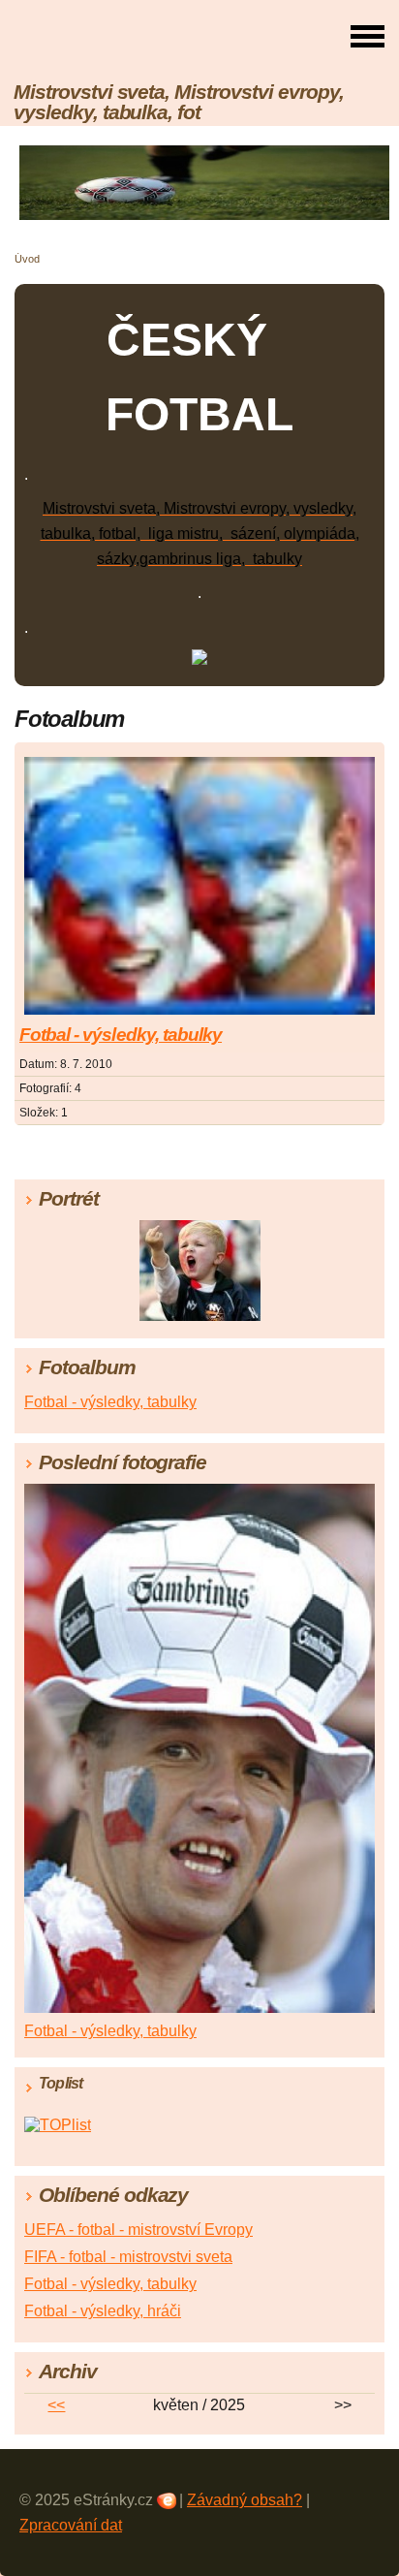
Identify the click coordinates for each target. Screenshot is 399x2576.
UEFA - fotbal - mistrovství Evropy (138, 2230)
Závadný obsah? (245, 2500)
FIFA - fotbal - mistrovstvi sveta (128, 2257)
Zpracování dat (71, 2525)
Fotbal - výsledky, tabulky (121, 1035)
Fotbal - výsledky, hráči (103, 2311)
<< (56, 2405)
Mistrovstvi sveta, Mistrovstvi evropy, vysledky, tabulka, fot (178, 102)
